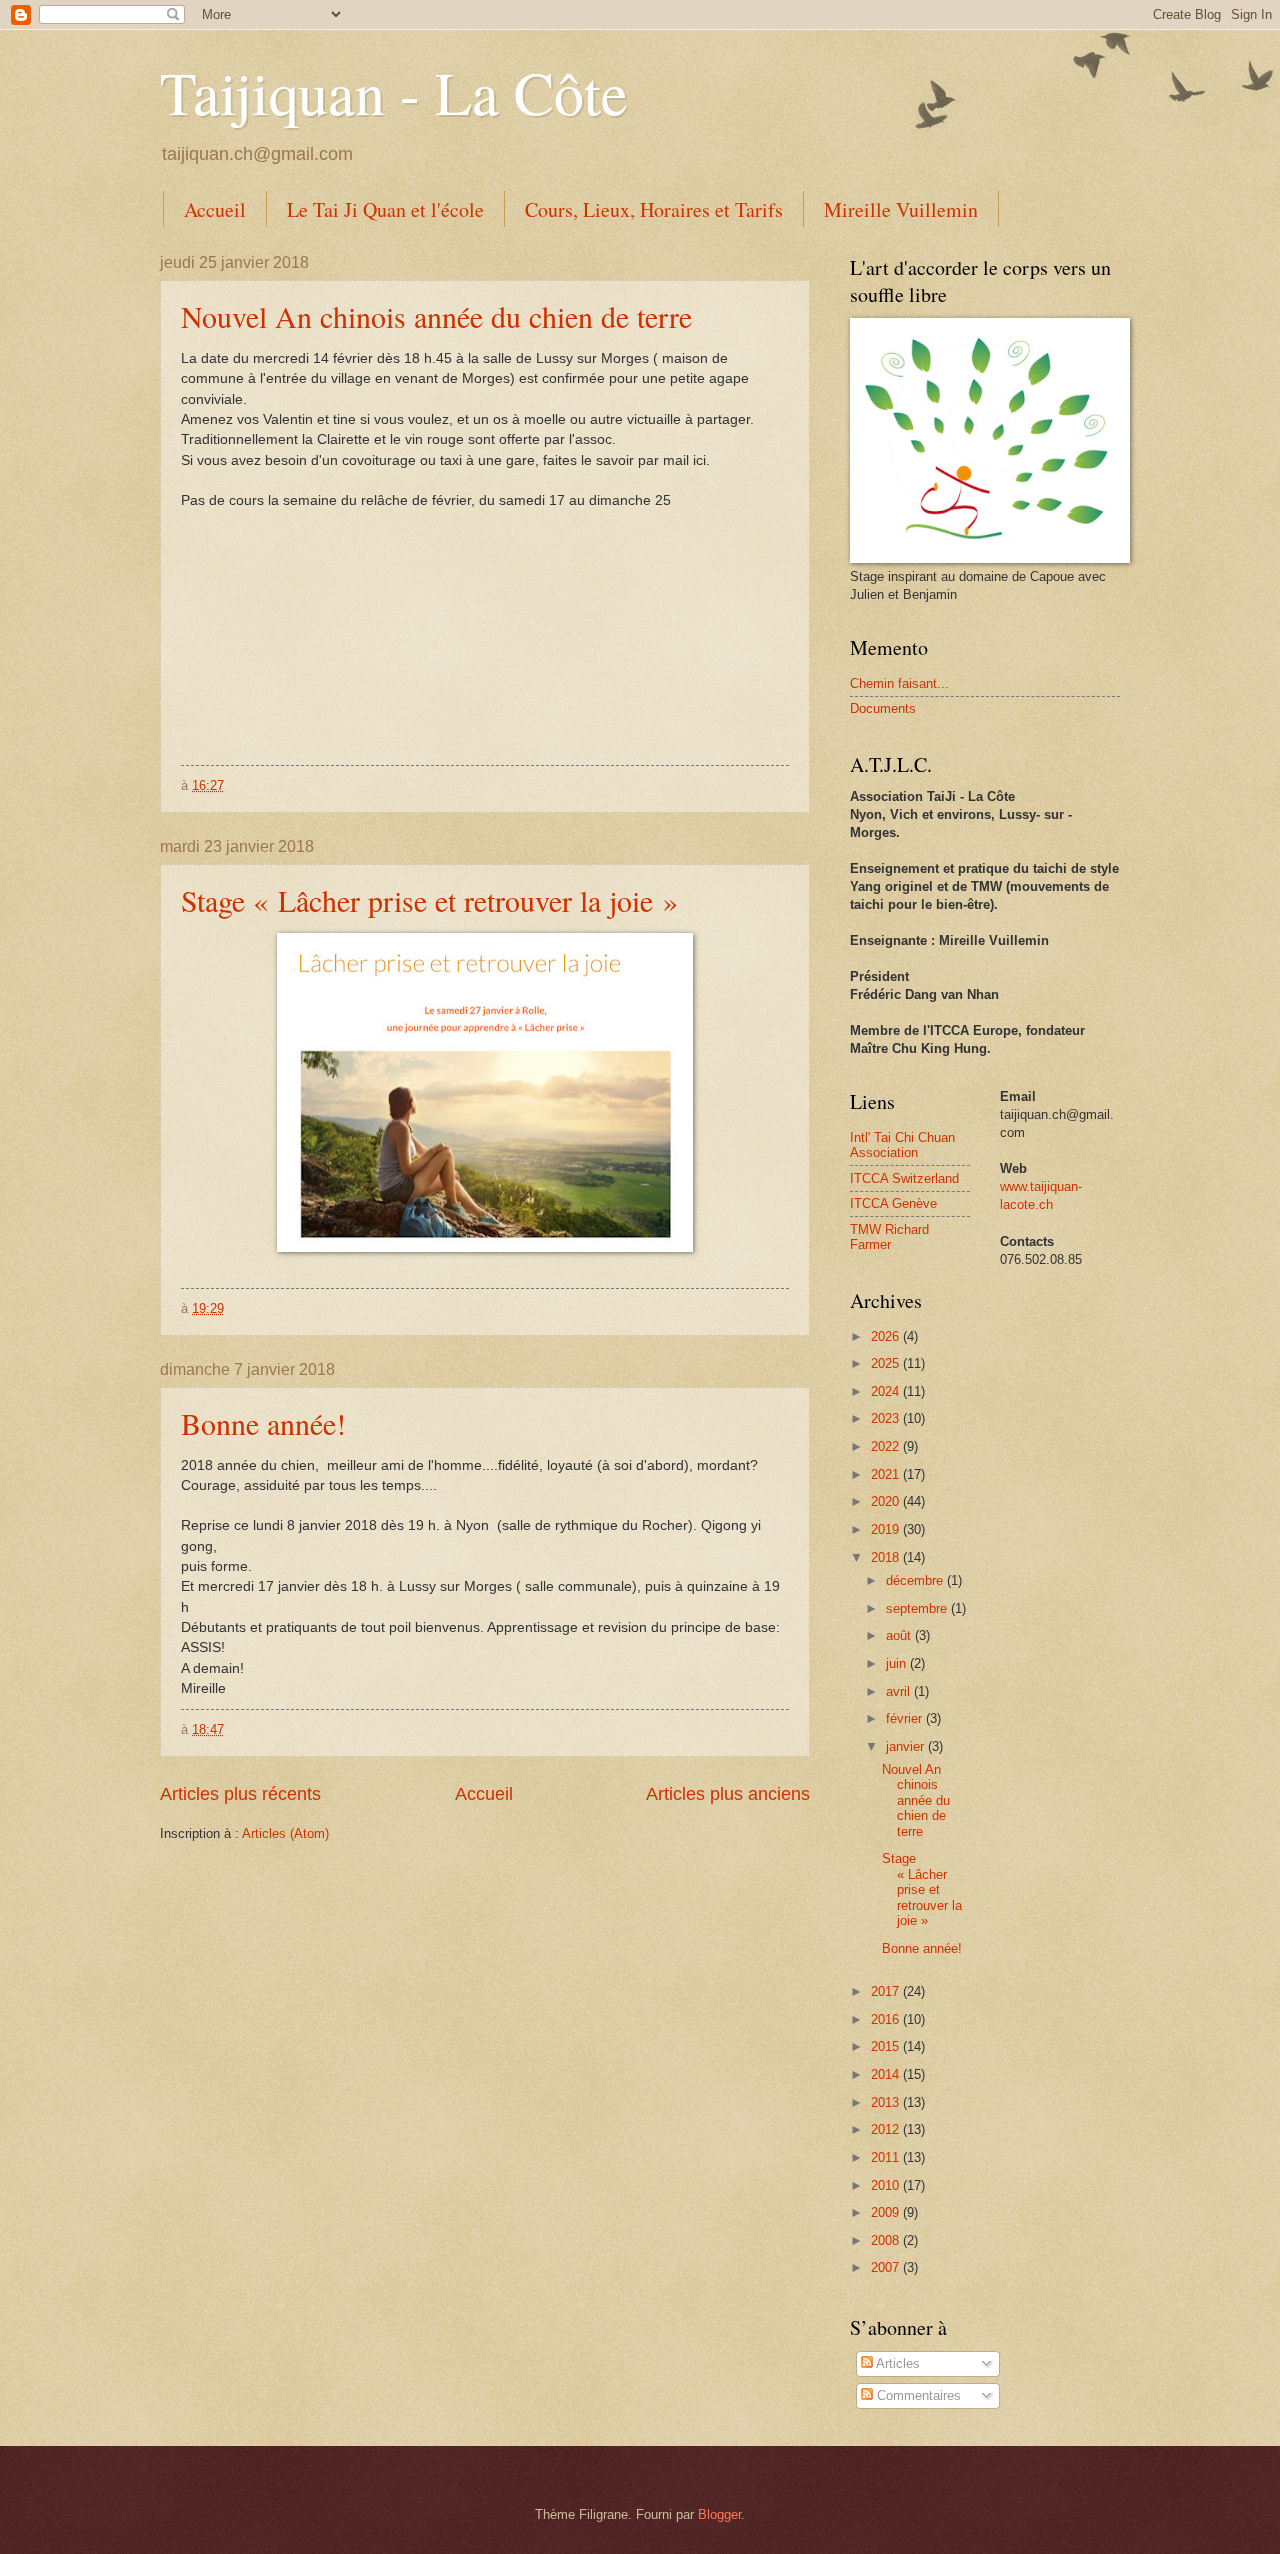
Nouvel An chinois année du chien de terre (436, 316)
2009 (887, 2212)
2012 (887, 2129)
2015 (887, 2046)
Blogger (719, 2514)
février (906, 1718)
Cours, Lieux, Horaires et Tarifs (654, 209)
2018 (887, 1557)
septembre (918, 1608)
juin (898, 1663)
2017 (887, 1991)
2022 (887, 1446)
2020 (887, 1501)
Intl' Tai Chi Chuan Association (902, 1145)
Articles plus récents (240, 1794)
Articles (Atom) (285, 1833)
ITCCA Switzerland (904, 1178)
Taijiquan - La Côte (394, 92)
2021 (887, 1474)
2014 (887, 2074)
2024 (887, 1391)
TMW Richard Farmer (889, 1237)
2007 (887, 2267)
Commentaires (917, 2395)
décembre (916, 1580)
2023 (887, 1418)
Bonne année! (263, 1423)
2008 (887, 2240)
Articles (896, 2363)
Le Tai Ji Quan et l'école (385, 209)
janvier (907, 1746)
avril (900, 1691)
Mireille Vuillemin (901, 209)
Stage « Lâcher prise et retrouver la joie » (429, 900)
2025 (887, 1363)
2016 (887, 2019)
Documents (883, 708)
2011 (887, 2157)
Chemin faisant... (899, 683)
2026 (887, 1336)
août (900, 1635)
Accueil (215, 209)
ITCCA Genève (893, 1203)
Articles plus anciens (728, 1794)
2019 (887, 1529)
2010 (887, 2185)
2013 (887, 2102)
